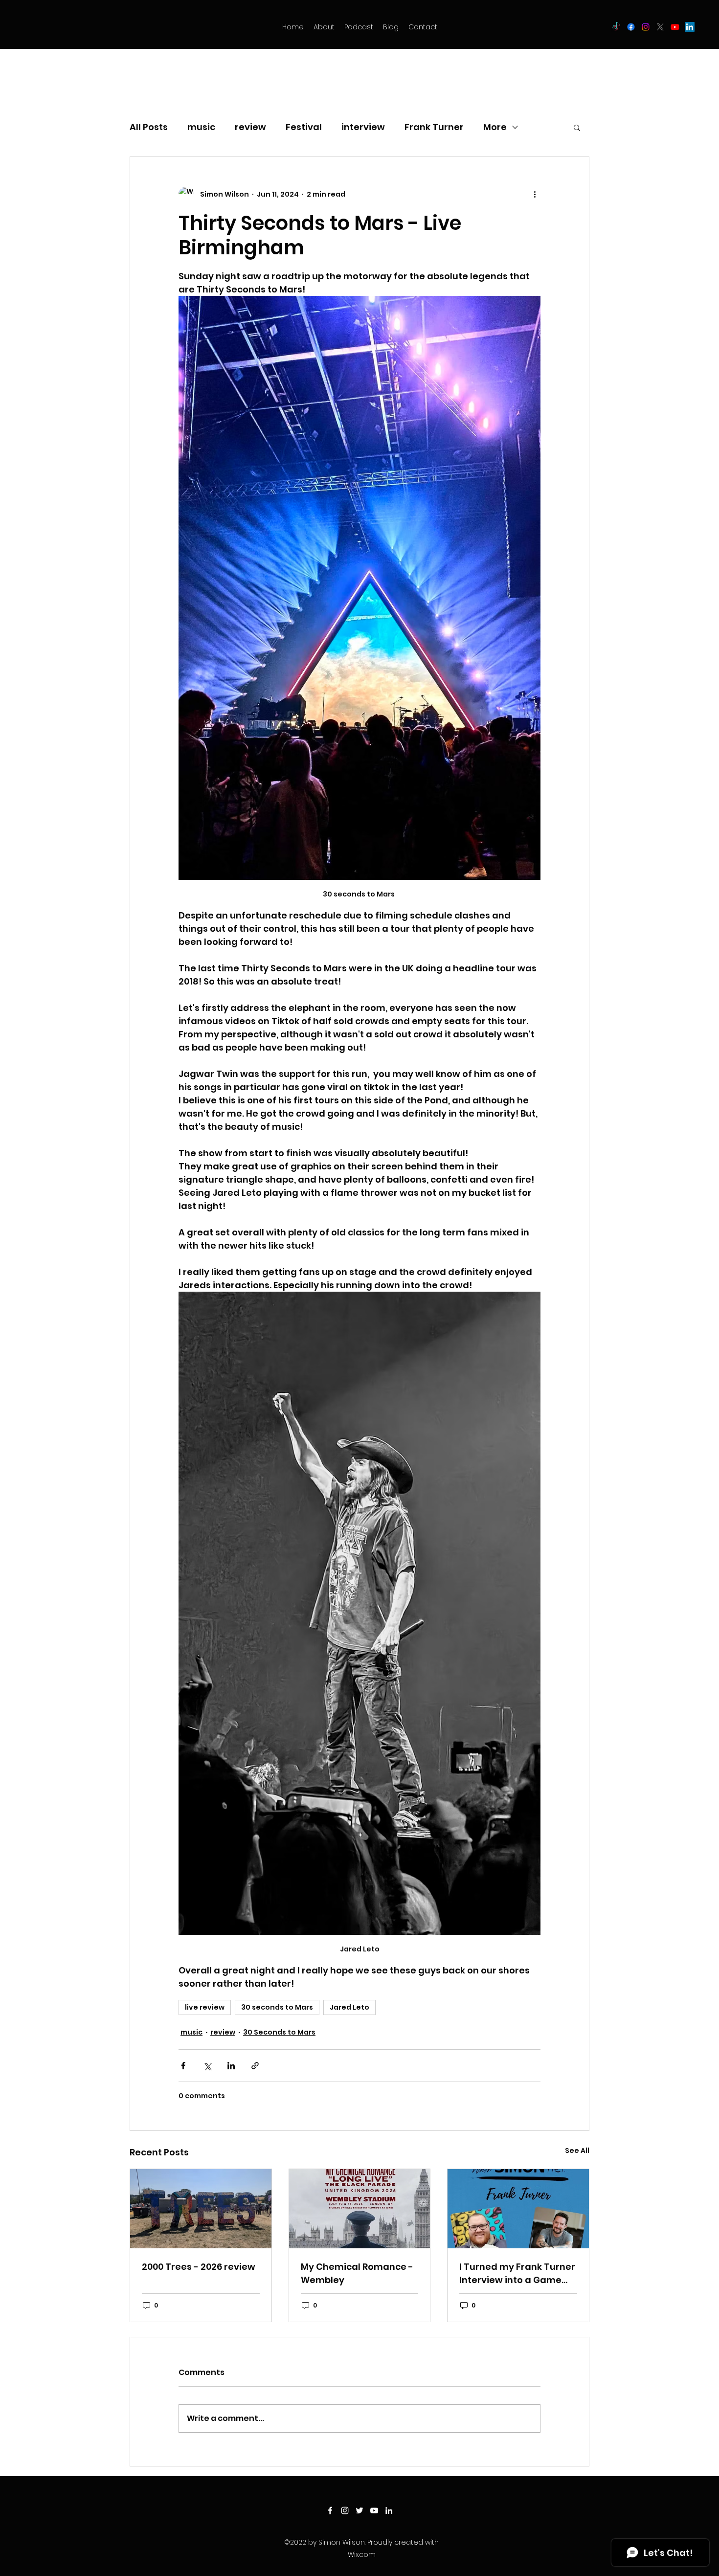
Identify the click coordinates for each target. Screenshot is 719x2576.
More (495, 127)
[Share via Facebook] (183, 2066)
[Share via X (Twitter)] (207, 2066)
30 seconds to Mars (277, 2007)
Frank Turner (434, 127)
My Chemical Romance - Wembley (357, 2273)
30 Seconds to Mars (279, 2032)
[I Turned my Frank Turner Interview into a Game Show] (518, 2209)
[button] (577, 127)
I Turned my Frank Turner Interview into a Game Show (517, 2274)
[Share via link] (255, 2066)
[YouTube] (675, 27)
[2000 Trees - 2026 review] (201, 2209)
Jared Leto (349, 2007)
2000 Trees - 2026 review (199, 2267)
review (250, 127)
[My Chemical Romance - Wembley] (360, 2209)
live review (205, 2007)
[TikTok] (616, 27)
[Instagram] (646, 27)
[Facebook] (631, 27)
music (201, 127)
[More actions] (535, 194)
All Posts (149, 127)
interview (363, 127)
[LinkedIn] (690, 27)
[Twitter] (660, 27)
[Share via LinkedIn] (231, 2066)
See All (577, 2150)
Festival (304, 127)
